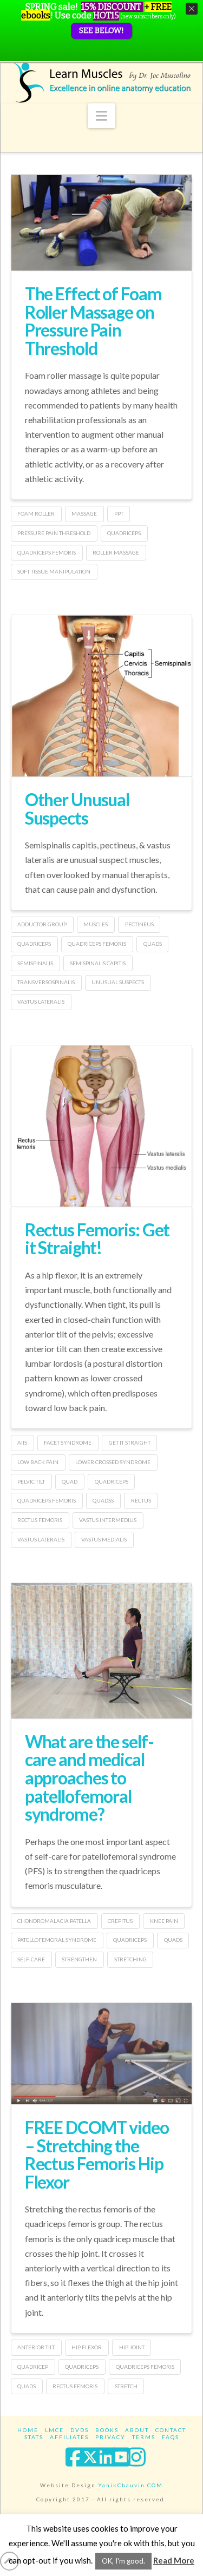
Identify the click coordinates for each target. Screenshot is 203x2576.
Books (107, 2430)
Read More (174, 2560)
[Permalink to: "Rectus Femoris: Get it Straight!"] (102, 1142)
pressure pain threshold (54, 533)
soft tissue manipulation (54, 571)
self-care (31, 1959)
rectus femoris (40, 1520)
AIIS (22, 1442)
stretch (126, 2386)
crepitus (120, 1921)
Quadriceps (124, 533)
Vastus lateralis (41, 1002)
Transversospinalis (46, 982)
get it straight (130, 1442)
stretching (130, 1959)
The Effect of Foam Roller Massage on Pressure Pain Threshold (93, 321)
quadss (103, 1500)
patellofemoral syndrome (57, 1940)
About (137, 2430)
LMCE (54, 2430)
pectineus (139, 924)
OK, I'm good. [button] (123, 2561)
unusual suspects (118, 982)
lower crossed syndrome (113, 1462)
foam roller (36, 513)
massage (84, 513)
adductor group (42, 924)
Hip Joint (132, 2347)
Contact (171, 2430)
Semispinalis (35, 963)
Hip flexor (87, 2347)
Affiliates (69, 2437)
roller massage (116, 552)
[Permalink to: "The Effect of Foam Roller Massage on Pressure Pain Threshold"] (102, 223)
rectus (141, 1500)
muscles (96, 924)
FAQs (171, 2437)
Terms (144, 2437)
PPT (119, 513)
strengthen (79, 1959)
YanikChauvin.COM (130, 2485)
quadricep (33, 2367)
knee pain (164, 1921)
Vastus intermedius (108, 1520)
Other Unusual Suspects (77, 809)
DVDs (80, 2430)
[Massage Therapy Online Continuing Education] (102, 83)
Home (28, 2430)
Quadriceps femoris (47, 552)
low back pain (38, 1462)
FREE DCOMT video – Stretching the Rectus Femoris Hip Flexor (97, 2155)
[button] (101, 116)
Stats (34, 2437)
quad (70, 1481)
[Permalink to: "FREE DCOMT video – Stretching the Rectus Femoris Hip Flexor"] (102, 2054)
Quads (153, 944)
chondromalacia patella (54, 1921)
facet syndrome (68, 1442)
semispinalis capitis (98, 963)
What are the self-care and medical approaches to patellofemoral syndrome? (89, 1778)
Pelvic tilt (31, 1481)
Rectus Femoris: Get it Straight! (97, 1239)
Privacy (110, 2437)
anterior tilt (36, 2347)
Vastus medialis (104, 1539)
